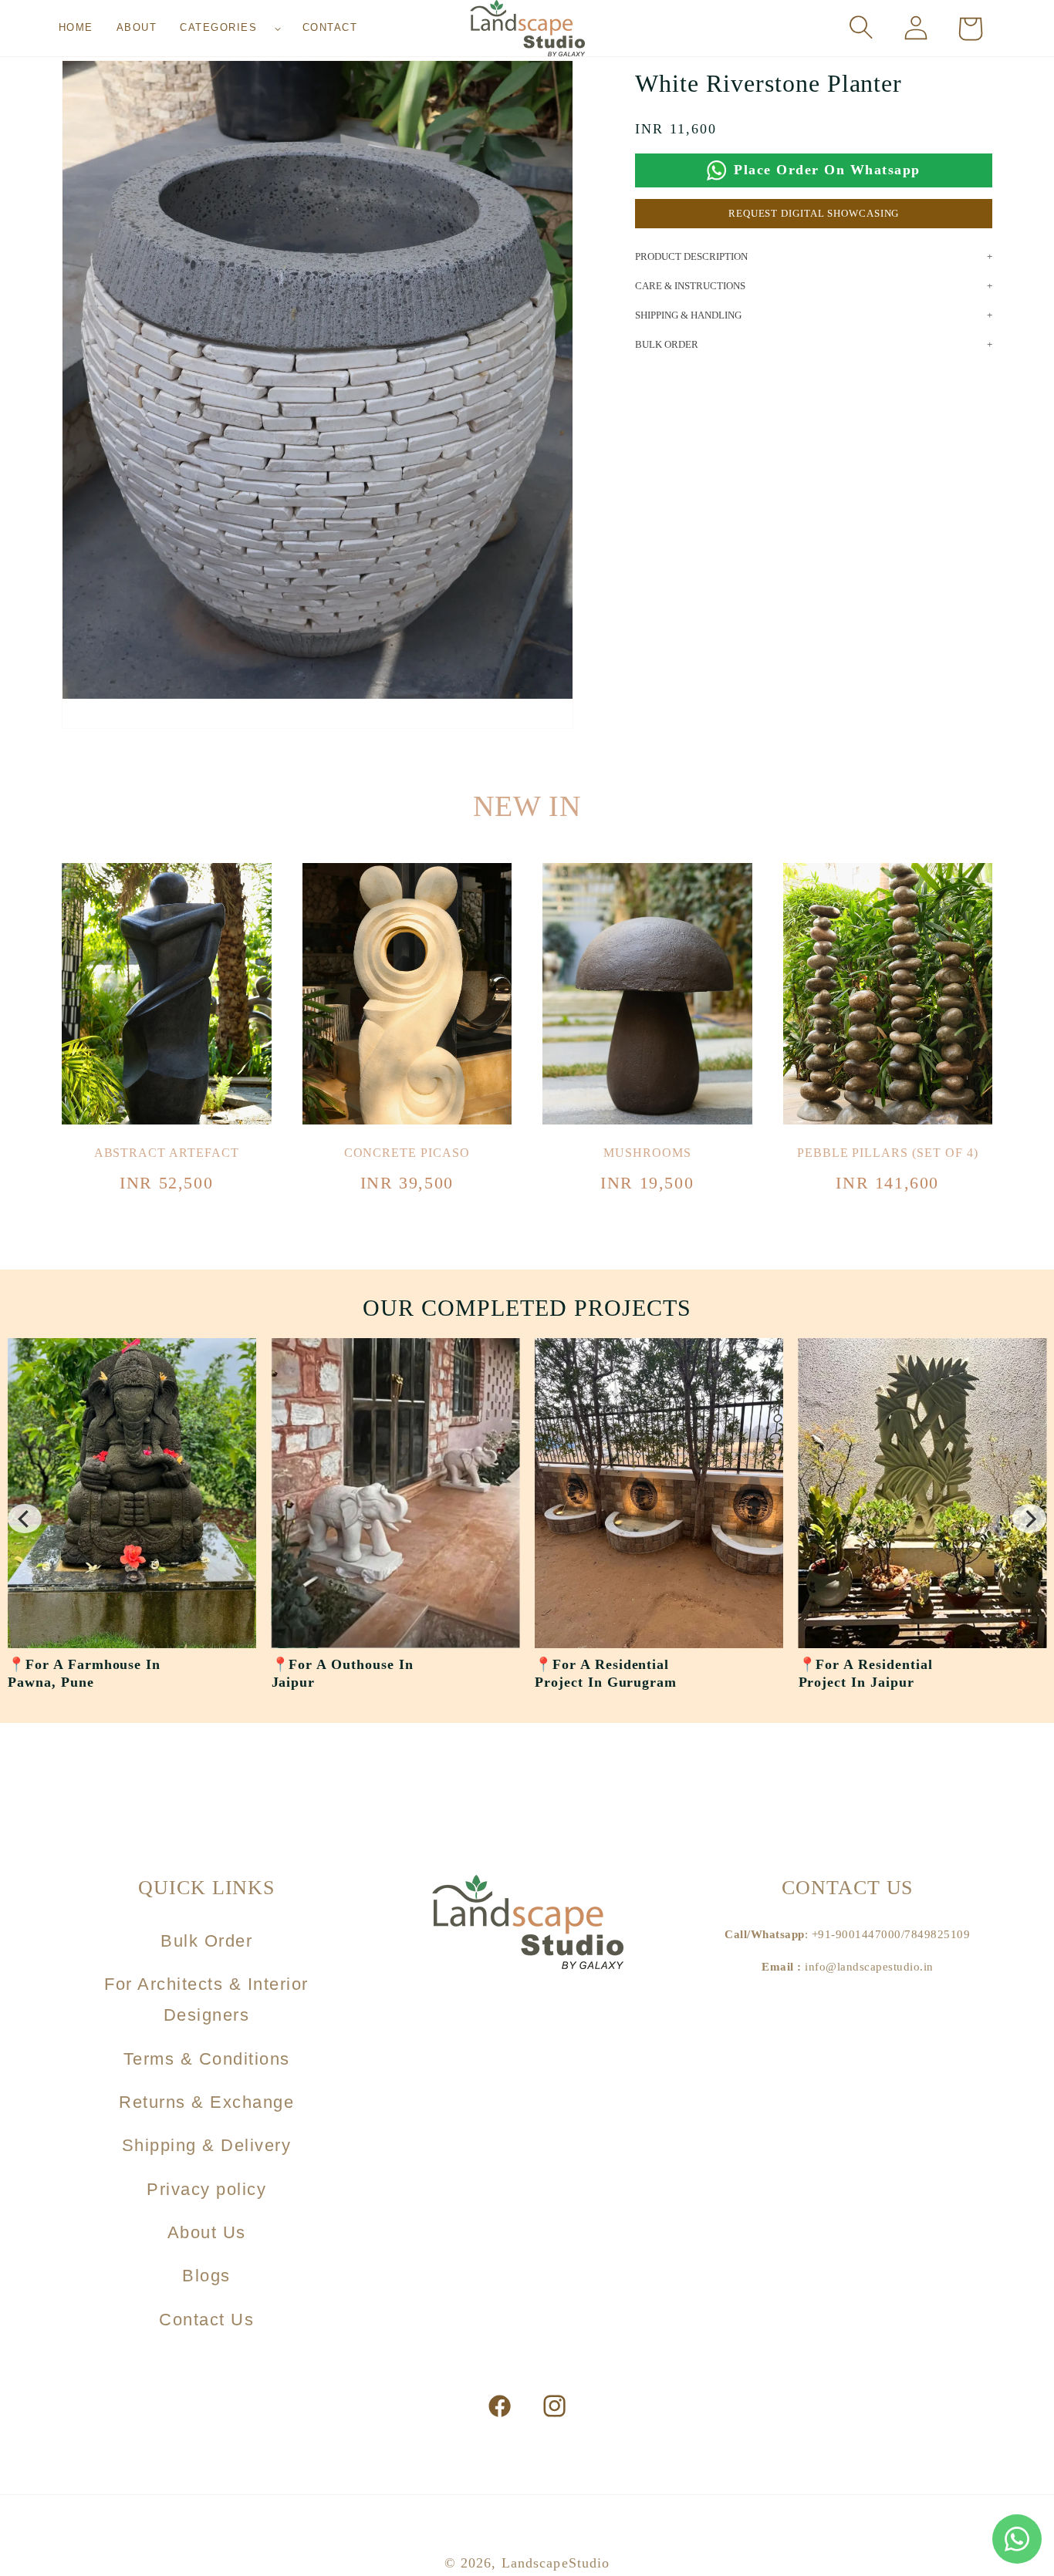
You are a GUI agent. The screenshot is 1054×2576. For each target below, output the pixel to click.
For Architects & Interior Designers (206, 1999)
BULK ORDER (667, 344)
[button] (229, 28)
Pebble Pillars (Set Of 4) (888, 1153)
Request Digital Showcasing (814, 213)
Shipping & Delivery (207, 2145)
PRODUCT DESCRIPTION (691, 256)
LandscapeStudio (556, 2563)
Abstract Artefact (167, 1153)
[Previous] (25, 1519)
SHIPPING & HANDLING (688, 315)
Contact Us (206, 2320)
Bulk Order (206, 1941)
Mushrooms (647, 1153)
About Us (207, 2232)
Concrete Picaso (407, 1153)
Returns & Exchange (206, 2102)
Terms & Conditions (207, 2059)
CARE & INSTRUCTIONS (690, 286)
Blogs (206, 2276)
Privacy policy (206, 2189)
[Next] (1029, 1519)
